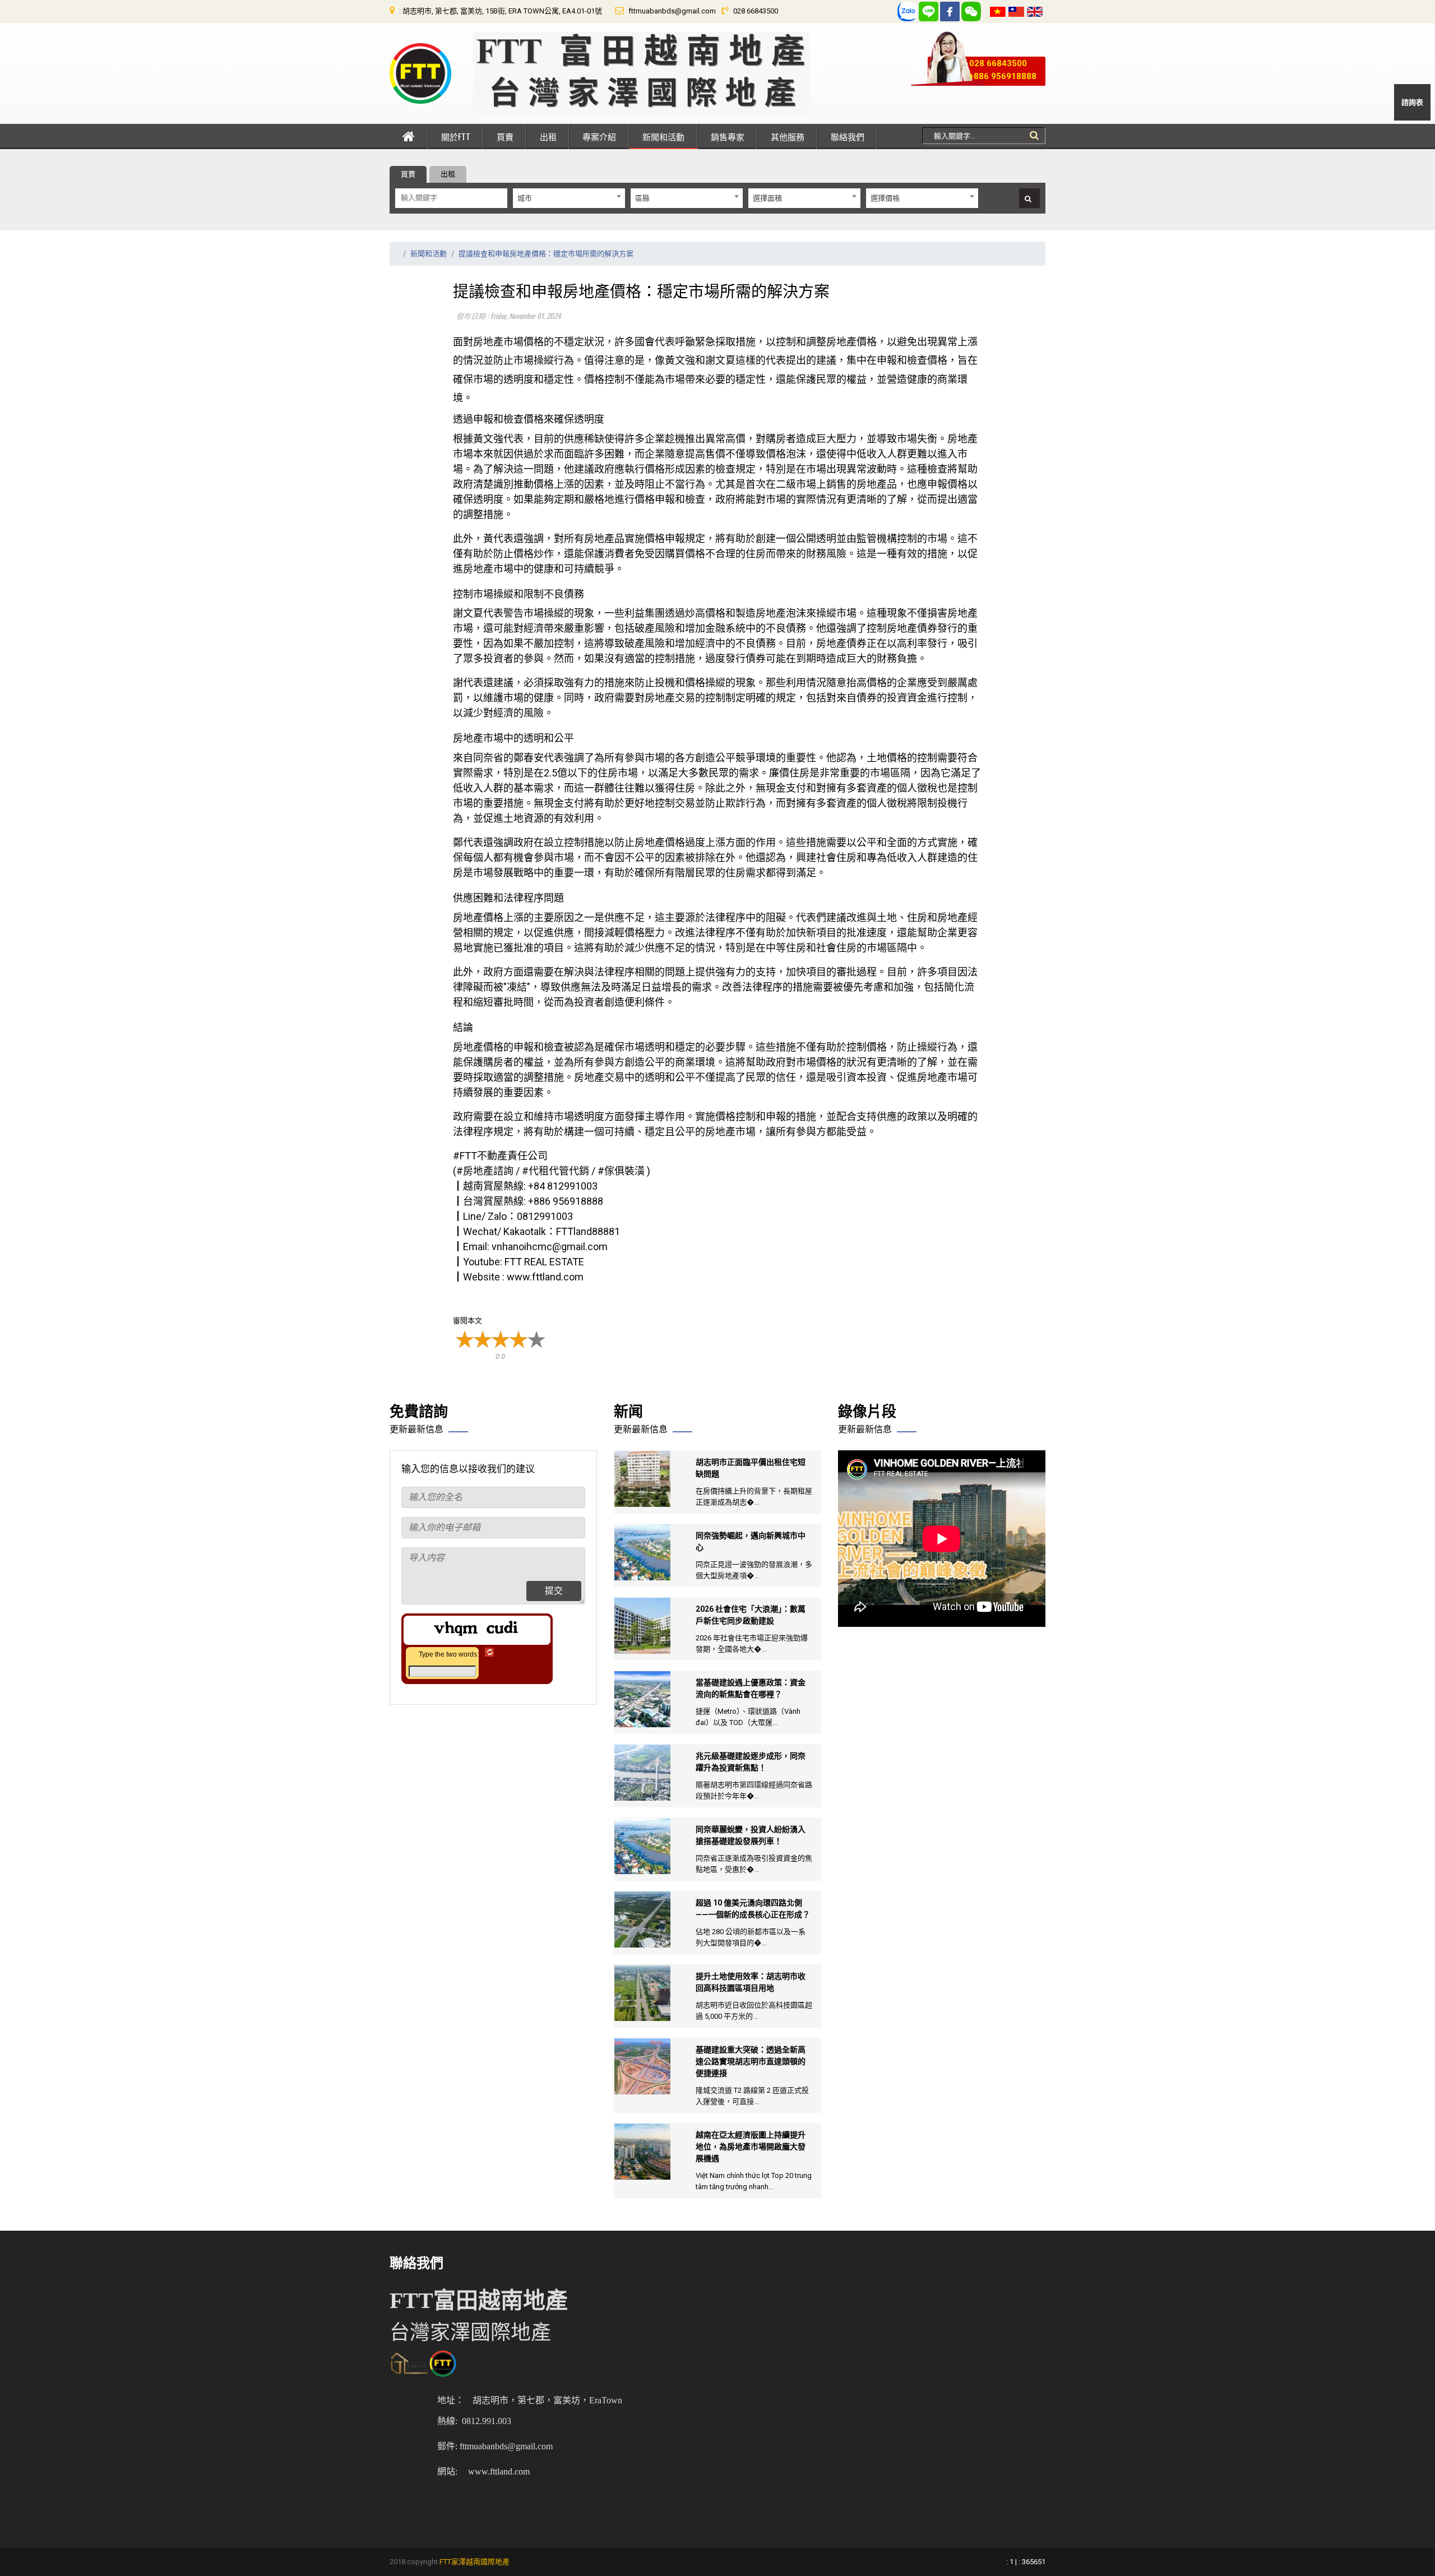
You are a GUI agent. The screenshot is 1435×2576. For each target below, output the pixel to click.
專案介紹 (599, 136)
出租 (548, 136)
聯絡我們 (848, 136)
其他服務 (788, 136)
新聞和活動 (663, 136)
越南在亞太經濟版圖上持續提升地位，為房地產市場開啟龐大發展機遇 (751, 2147)
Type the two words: (449, 1654)
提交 (554, 1591)
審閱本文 (467, 1321)
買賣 (505, 136)
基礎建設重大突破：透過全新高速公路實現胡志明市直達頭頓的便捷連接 (751, 2061)
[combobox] (569, 198)
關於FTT (456, 136)
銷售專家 (728, 136)
